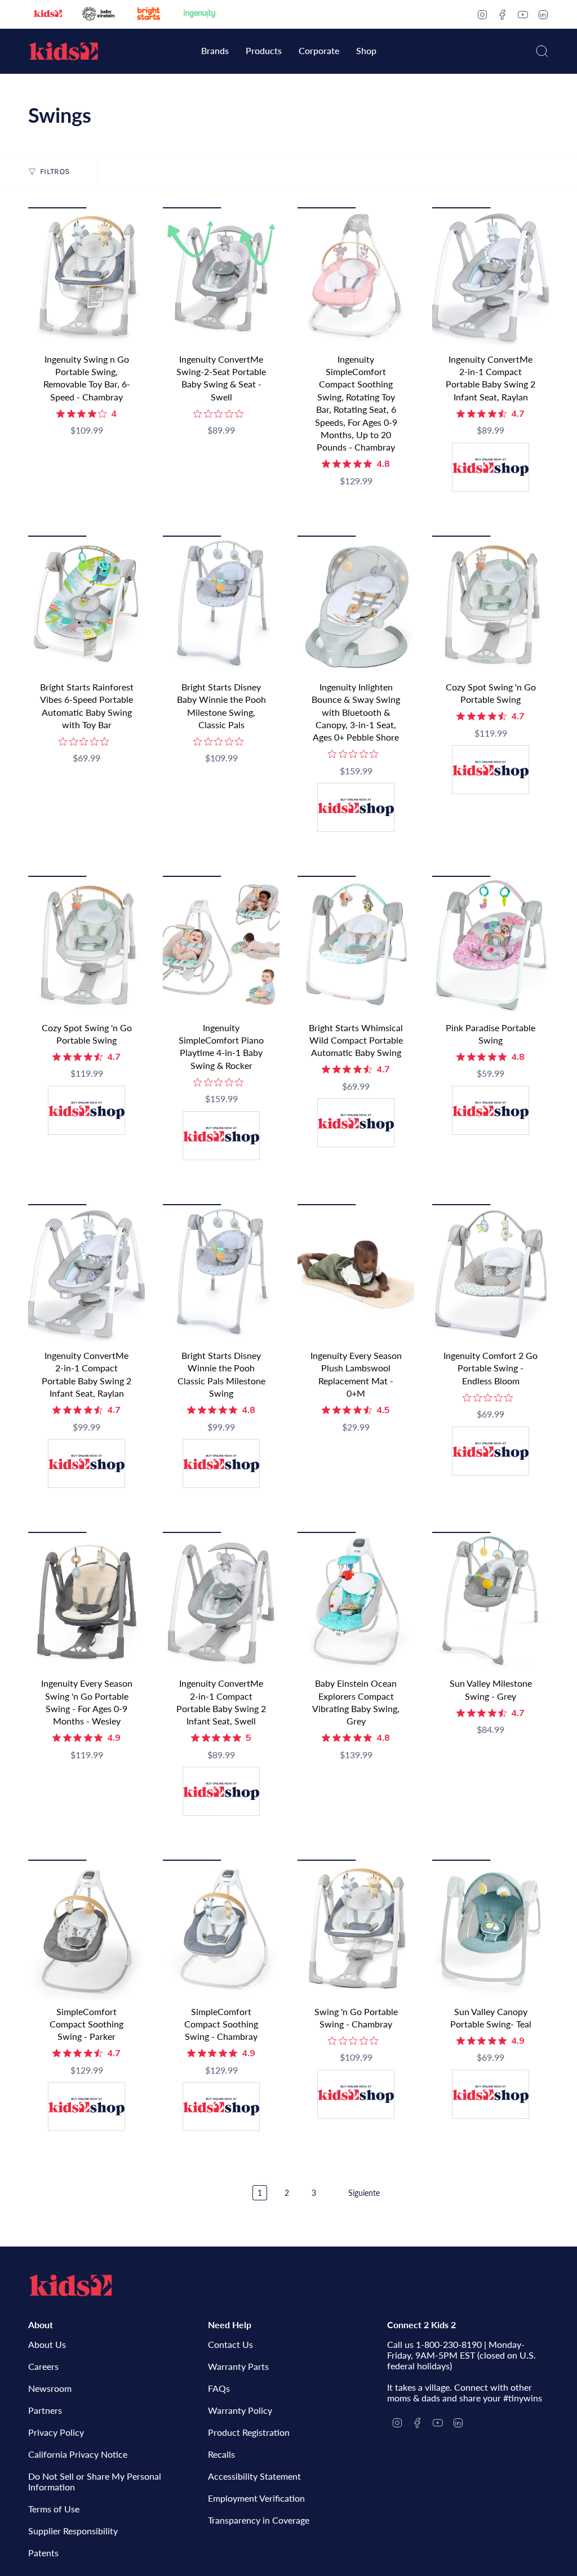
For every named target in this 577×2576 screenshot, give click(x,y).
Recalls (221, 2454)
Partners (45, 2410)
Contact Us (230, 2344)
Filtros (55, 171)
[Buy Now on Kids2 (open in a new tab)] (491, 469)
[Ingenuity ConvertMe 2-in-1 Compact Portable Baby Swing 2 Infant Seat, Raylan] (491, 277)
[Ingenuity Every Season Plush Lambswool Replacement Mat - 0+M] (356, 1274)
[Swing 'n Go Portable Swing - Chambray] (356, 1929)
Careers (43, 2366)
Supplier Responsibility (73, 2531)
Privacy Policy (56, 2432)
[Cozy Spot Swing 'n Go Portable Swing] (491, 605)
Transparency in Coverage (259, 2520)
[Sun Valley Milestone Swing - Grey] (491, 1602)
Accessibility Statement (254, 2476)
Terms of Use (54, 2509)
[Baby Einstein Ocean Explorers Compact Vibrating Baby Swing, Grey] (356, 1602)
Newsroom (50, 2388)
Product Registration (249, 2432)
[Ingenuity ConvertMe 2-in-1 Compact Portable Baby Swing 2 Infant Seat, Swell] (221, 1602)
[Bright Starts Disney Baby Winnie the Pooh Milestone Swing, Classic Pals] (221, 605)
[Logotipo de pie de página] (70, 2285)
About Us (47, 2344)
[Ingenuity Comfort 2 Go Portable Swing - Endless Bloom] (491, 1274)
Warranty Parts (238, 2366)
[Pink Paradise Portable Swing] (491, 946)
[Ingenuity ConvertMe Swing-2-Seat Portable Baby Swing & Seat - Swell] (221, 277)
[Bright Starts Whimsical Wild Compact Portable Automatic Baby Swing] (356, 946)
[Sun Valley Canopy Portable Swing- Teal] (491, 1929)
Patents (43, 2553)
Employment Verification (256, 2498)
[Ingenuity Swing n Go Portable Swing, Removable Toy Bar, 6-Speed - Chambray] (86, 277)
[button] (215, 52)
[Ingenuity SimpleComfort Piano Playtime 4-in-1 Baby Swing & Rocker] (221, 946)
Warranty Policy (240, 2410)
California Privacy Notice (78, 2454)
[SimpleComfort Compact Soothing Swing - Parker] (86, 1929)
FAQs (219, 2388)
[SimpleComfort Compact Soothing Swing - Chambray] (221, 1929)
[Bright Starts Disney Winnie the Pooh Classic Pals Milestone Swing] (221, 1274)
